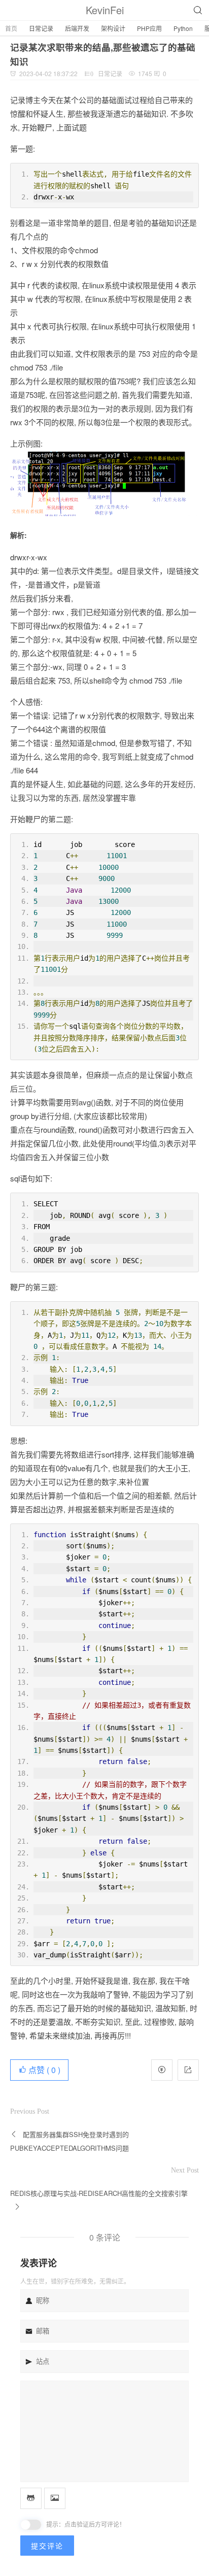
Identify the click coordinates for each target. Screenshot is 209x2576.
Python (183, 28)
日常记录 (41, 28)
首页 (11, 28)
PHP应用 (149, 28)
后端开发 (77, 28)
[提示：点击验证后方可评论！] (31, 2525)
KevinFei (105, 10)
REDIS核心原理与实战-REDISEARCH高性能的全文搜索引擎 (99, 2193)
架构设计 (113, 28)
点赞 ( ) (43, 2070)
